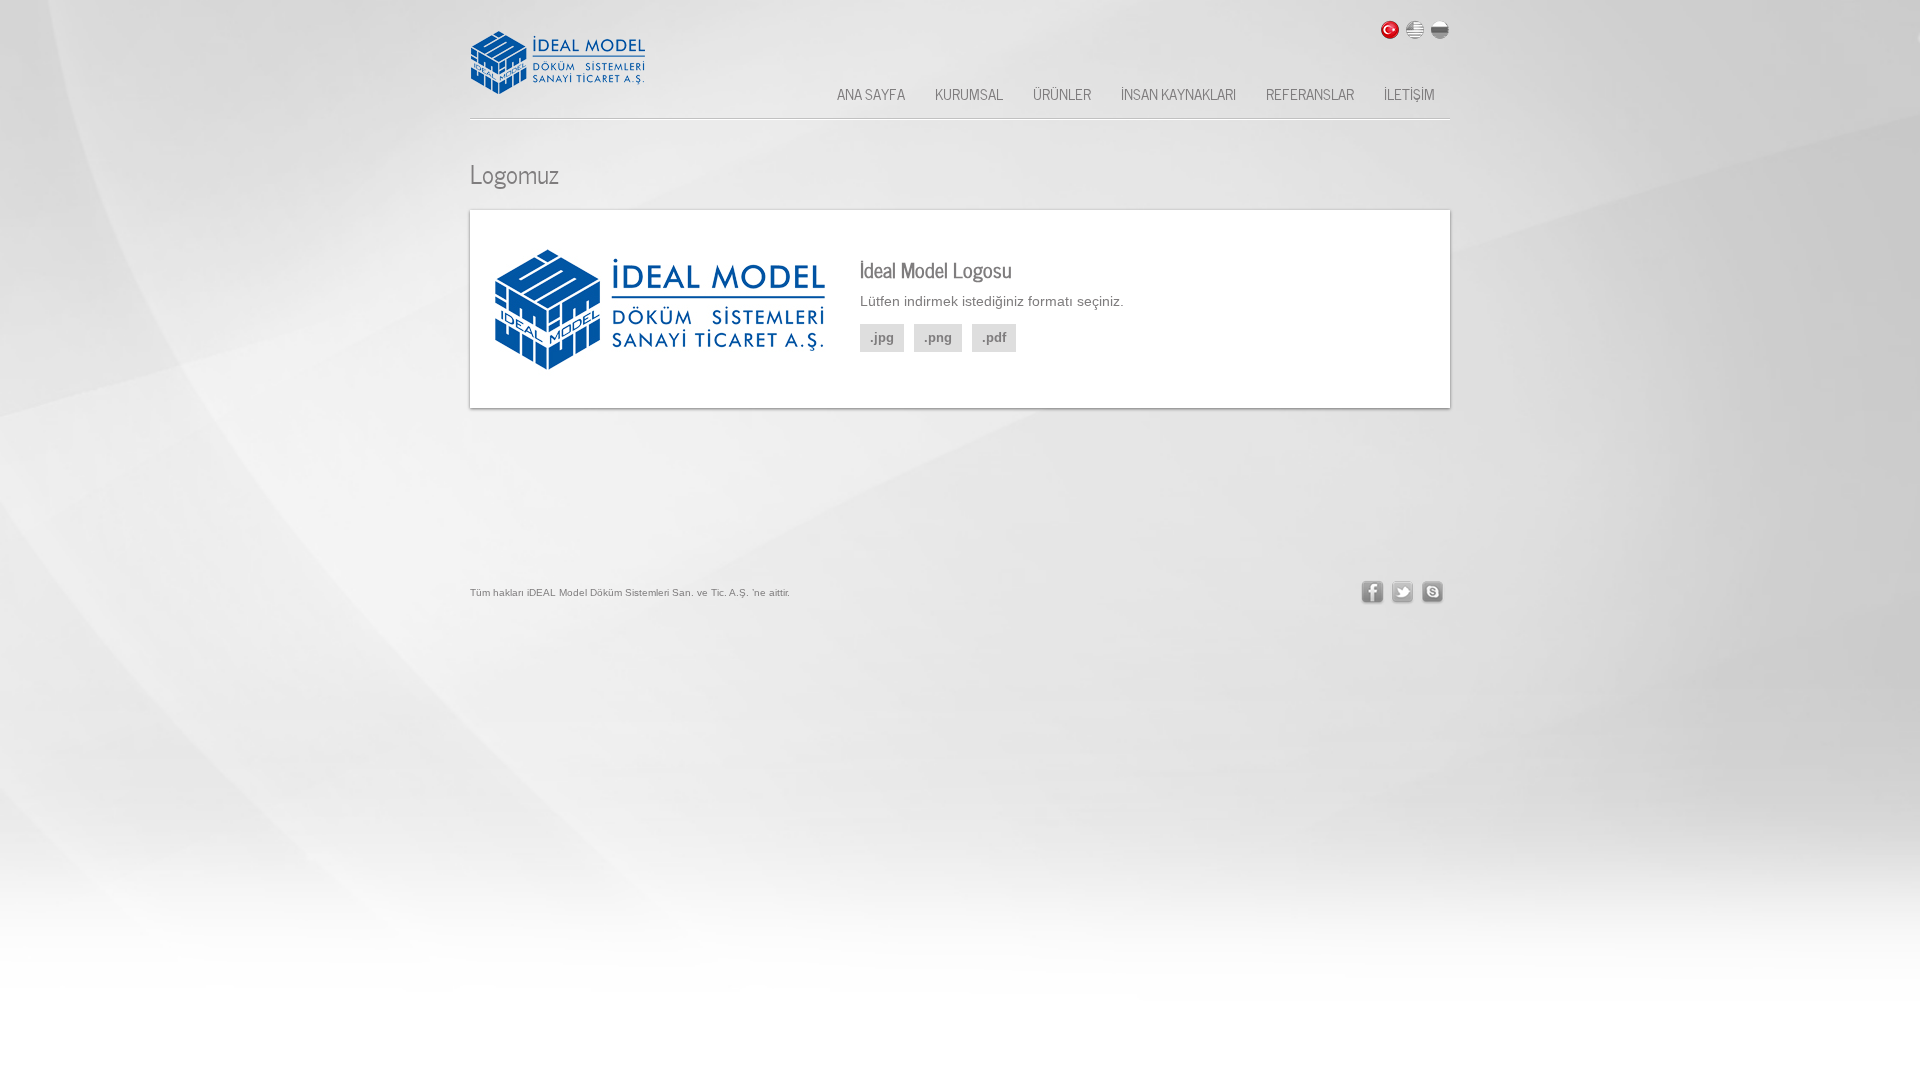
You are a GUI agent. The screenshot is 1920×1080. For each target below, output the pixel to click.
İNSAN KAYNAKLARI (1178, 93)
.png (938, 337)
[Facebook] (1372, 592)
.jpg (882, 337)
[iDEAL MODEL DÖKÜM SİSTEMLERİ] (569, 62)
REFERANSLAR (1310, 93)
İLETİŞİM (1409, 93)
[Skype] (1432, 592)
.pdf (994, 337)
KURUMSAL (969, 93)
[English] (1415, 30)
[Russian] (1440, 30)
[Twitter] (1402, 592)
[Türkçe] (1390, 30)
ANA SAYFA (871, 93)
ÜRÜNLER (1062, 93)
